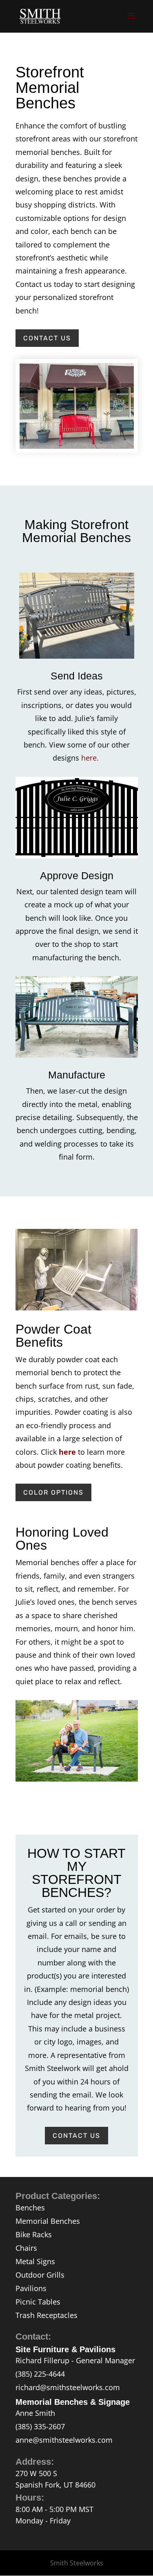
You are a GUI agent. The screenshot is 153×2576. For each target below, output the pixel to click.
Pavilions (31, 2288)
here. (91, 758)
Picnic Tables (38, 2302)
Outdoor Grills (40, 2275)
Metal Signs (35, 2261)
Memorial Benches (48, 2221)
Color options (53, 1492)
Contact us (47, 338)
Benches (30, 2208)
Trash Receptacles (47, 2315)
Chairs (26, 2248)
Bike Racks (34, 2234)
